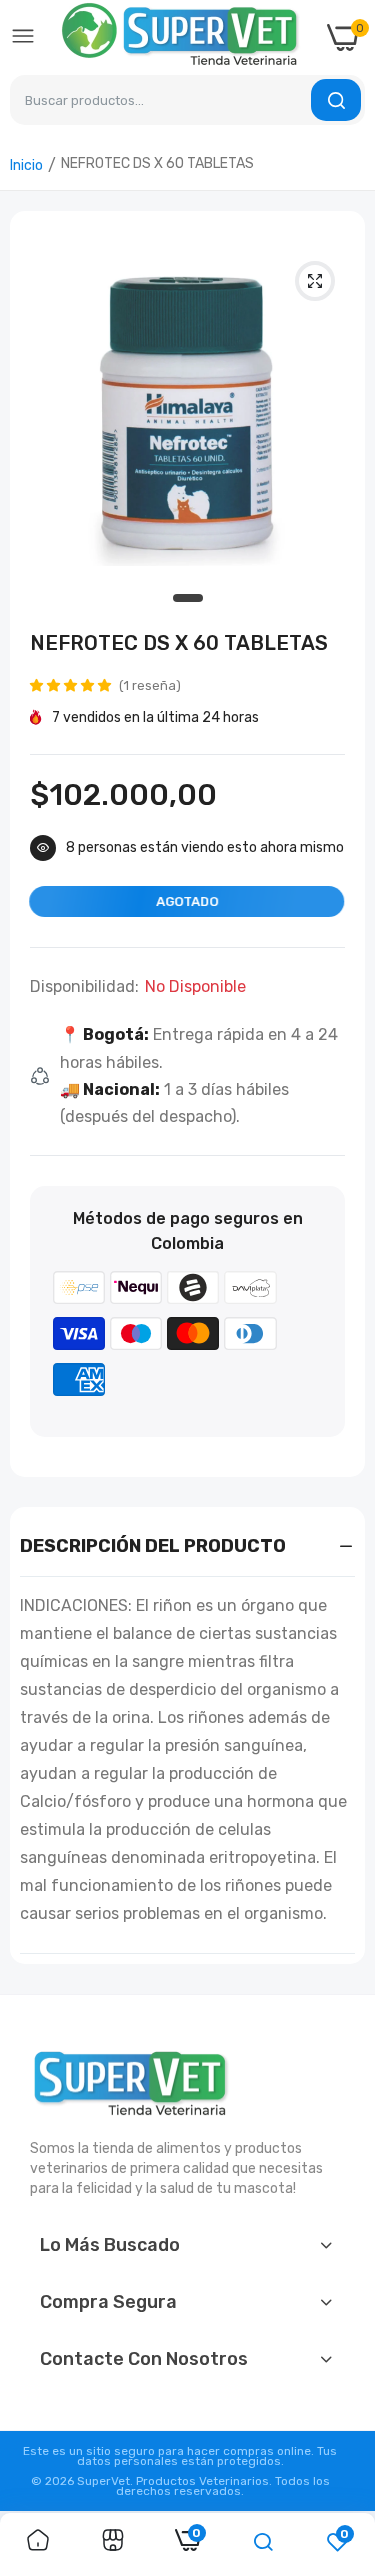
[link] (38, 2542)
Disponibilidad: (84, 987)
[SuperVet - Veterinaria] (181, 37)
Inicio (26, 165)
